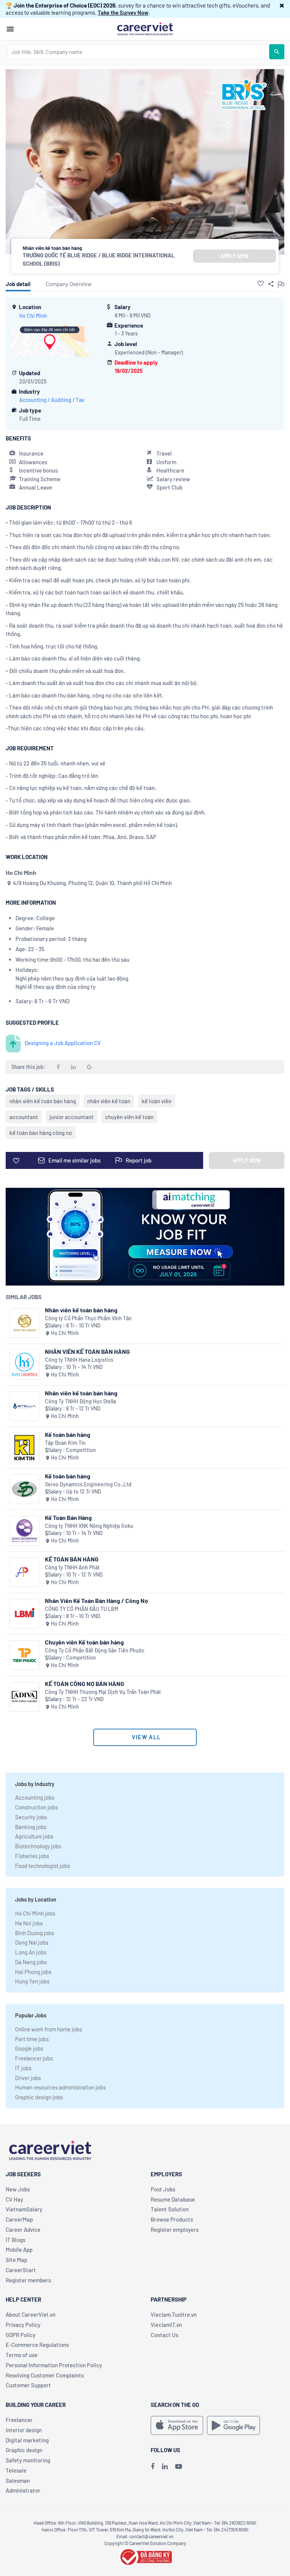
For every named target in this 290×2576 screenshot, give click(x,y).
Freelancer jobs (34, 2058)
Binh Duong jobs (35, 1933)
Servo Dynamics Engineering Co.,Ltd (88, 1484)
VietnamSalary (24, 2209)
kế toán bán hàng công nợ (41, 1133)
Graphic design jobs (39, 2097)
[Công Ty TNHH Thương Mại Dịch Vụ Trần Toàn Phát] (24, 1697)
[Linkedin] (165, 2466)
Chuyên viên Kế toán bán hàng (84, 1642)
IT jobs (23, 2068)
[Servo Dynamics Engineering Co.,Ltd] (24, 1489)
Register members (28, 2280)
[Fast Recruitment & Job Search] (145, 28)
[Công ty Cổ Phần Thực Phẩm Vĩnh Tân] (24, 1323)
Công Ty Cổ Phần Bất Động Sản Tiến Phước (95, 1650)
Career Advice (23, 2230)
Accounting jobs (35, 1797)
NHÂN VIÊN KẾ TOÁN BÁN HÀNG (87, 1351)
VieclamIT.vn (166, 2325)
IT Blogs (15, 2240)
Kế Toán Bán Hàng (68, 1517)
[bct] (145, 2556)
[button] (282, 5)
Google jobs (29, 2048)
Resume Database (173, 2199)
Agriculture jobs (34, 1836)
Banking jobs (31, 1827)
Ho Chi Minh (33, 316)
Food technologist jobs (42, 1866)
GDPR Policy (21, 2335)
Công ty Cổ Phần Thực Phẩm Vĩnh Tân (88, 1318)
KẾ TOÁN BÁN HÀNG (72, 1559)
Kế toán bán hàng (68, 1434)
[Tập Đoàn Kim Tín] (24, 1448)
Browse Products (172, 2219)
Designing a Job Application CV (63, 1043)
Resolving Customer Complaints (45, 2375)
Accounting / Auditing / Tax (52, 400)
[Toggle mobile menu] (10, 29)
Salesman (18, 2481)
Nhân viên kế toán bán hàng (81, 1310)
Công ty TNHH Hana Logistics (79, 1360)
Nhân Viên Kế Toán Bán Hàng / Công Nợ (96, 1601)
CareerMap (19, 2219)
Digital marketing (27, 2440)
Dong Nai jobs (32, 1942)
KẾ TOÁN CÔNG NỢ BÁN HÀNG (85, 1684)
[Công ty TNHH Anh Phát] (24, 1572)
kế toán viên (157, 1101)
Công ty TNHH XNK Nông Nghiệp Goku (89, 1526)
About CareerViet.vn (31, 2314)
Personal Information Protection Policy (54, 2365)
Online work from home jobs (49, 2029)
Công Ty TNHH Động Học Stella (80, 1401)
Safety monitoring (28, 2460)
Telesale (16, 2470)
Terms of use (22, 2355)
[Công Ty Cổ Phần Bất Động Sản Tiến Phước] (24, 1655)
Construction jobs (36, 1807)
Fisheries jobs (32, 1856)
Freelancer (19, 2420)
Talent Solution (170, 2209)
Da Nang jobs (31, 1962)
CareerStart (21, 2270)
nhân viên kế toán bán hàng (43, 1101)
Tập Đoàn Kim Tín (65, 1443)
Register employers (175, 2230)
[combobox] (138, 52)
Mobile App (19, 2250)
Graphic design (24, 2450)
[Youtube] (179, 2466)
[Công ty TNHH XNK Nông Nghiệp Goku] (24, 1531)
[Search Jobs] (277, 52)
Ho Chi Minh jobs (35, 1913)
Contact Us (164, 2335)
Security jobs (31, 1817)
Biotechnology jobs (38, 1846)
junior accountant (72, 1117)
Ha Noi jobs (29, 1923)
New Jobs (18, 2189)
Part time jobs (32, 2039)
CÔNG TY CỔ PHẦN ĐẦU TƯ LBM (82, 1609)
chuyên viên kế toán (129, 1117)
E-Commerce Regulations (37, 2345)
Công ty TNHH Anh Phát (72, 1567)
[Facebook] (153, 2466)
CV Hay (14, 2199)
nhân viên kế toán (109, 1101)
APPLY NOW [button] (234, 256)
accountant (24, 1117)
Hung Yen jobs (32, 1981)
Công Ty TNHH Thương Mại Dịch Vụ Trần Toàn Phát (103, 1692)
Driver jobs (28, 2078)
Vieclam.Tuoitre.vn (174, 2314)
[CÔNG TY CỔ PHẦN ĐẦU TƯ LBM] (24, 1614)
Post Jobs (163, 2189)
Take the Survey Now (123, 12)
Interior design (24, 2430)
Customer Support (28, 2385)
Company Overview (69, 284)
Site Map (16, 2260)
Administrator (23, 2490)
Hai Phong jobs (33, 1972)
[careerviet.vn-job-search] (177, 2425)
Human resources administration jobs (60, 2087)
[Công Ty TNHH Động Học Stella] (24, 1406)
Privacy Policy (23, 2325)
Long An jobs (31, 1952)
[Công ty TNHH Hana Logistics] (24, 1365)
